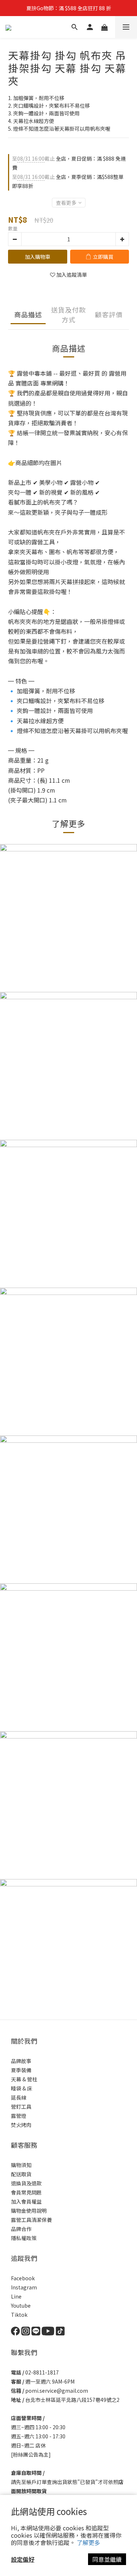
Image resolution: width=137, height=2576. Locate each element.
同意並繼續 (107, 2559)
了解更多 (88, 2542)
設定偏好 (23, 2559)
